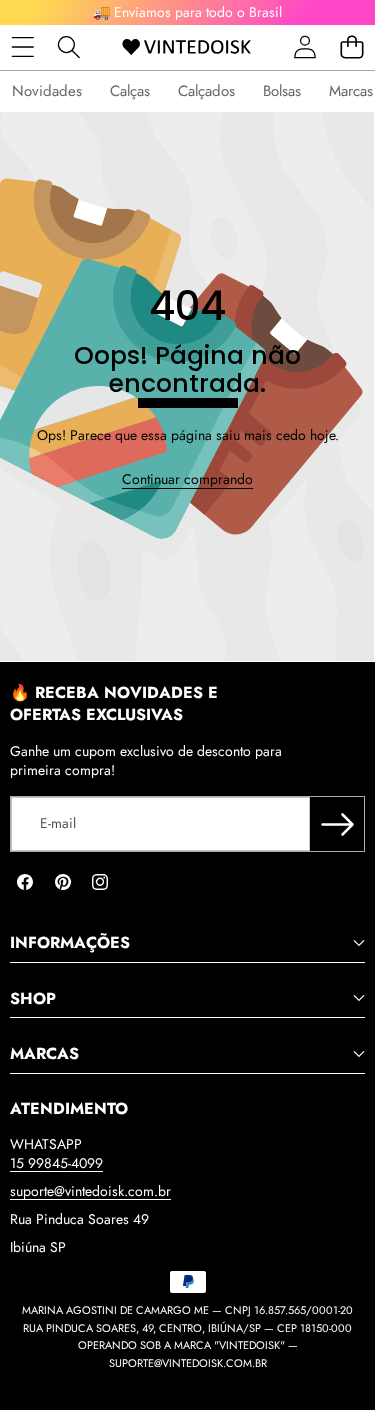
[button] (351, 47)
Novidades (47, 91)
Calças (130, 91)
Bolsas (282, 91)
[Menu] (22, 47)
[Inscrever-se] (337, 824)
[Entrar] (304, 47)
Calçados (206, 91)
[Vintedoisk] (186, 47)
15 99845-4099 (56, 1163)
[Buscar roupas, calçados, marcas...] (69, 47)
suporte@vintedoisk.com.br (90, 1191)
